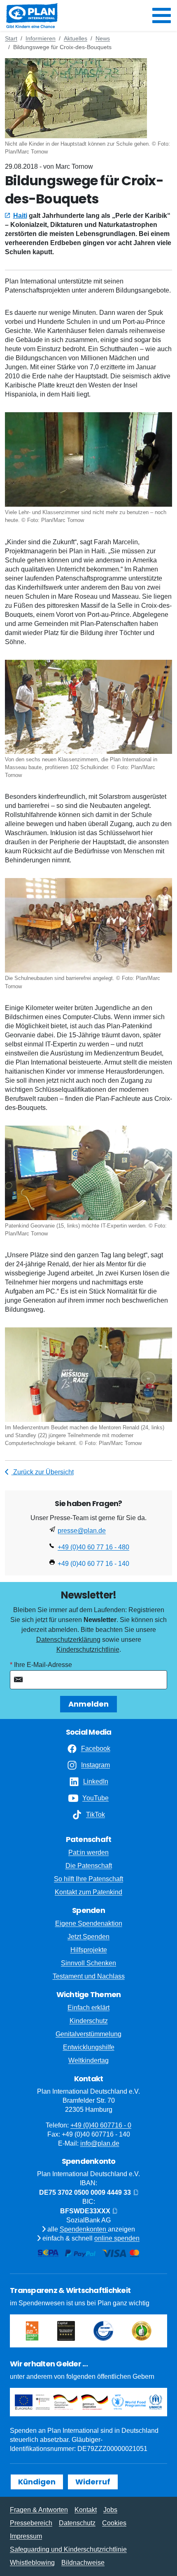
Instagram (95, 1765)
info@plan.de (100, 2143)
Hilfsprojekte (89, 1950)
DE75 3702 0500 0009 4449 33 (86, 2192)
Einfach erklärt (88, 2008)
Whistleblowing (32, 2563)
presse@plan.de (82, 1531)
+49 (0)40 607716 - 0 (101, 2125)
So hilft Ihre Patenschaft (88, 1879)
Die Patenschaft (89, 1866)
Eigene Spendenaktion (89, 1923)
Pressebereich (31, 2523)
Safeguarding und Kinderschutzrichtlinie (68, 2549)
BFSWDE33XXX (86, 2211)
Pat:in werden (88, 1852)
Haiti (20, 216)
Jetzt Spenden (88, 1937)
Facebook (96, 1748)
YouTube (95, 1798)
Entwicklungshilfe (89, 2047)
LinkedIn (96, 1781)
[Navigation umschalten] (162, 16)
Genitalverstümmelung (88, 2034)
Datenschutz (77, 2523)
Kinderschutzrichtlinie (88, 1649)
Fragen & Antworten (39, 2510)
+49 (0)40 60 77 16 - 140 (93, 1564)
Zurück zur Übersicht (43, 1472)
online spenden (117, 2238)
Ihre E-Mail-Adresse (43, 1665)
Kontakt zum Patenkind (88, 1892)
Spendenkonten (84, 2229)
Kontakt (86, 2510)
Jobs (110, 2510)
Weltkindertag (88, 2060)
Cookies (114, 2523)
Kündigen (37, 2482)
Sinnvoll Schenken (88, 1963)
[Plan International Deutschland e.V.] (32, 16)
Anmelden (88, 1704)
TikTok (95, 1815)
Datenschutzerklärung (68, 1640)
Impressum (26, 2536)
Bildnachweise (83, 2563)
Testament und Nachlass (89, 1976)
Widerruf (93, 2482)
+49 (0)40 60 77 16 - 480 (93, 1547)
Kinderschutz (89, 2021)
